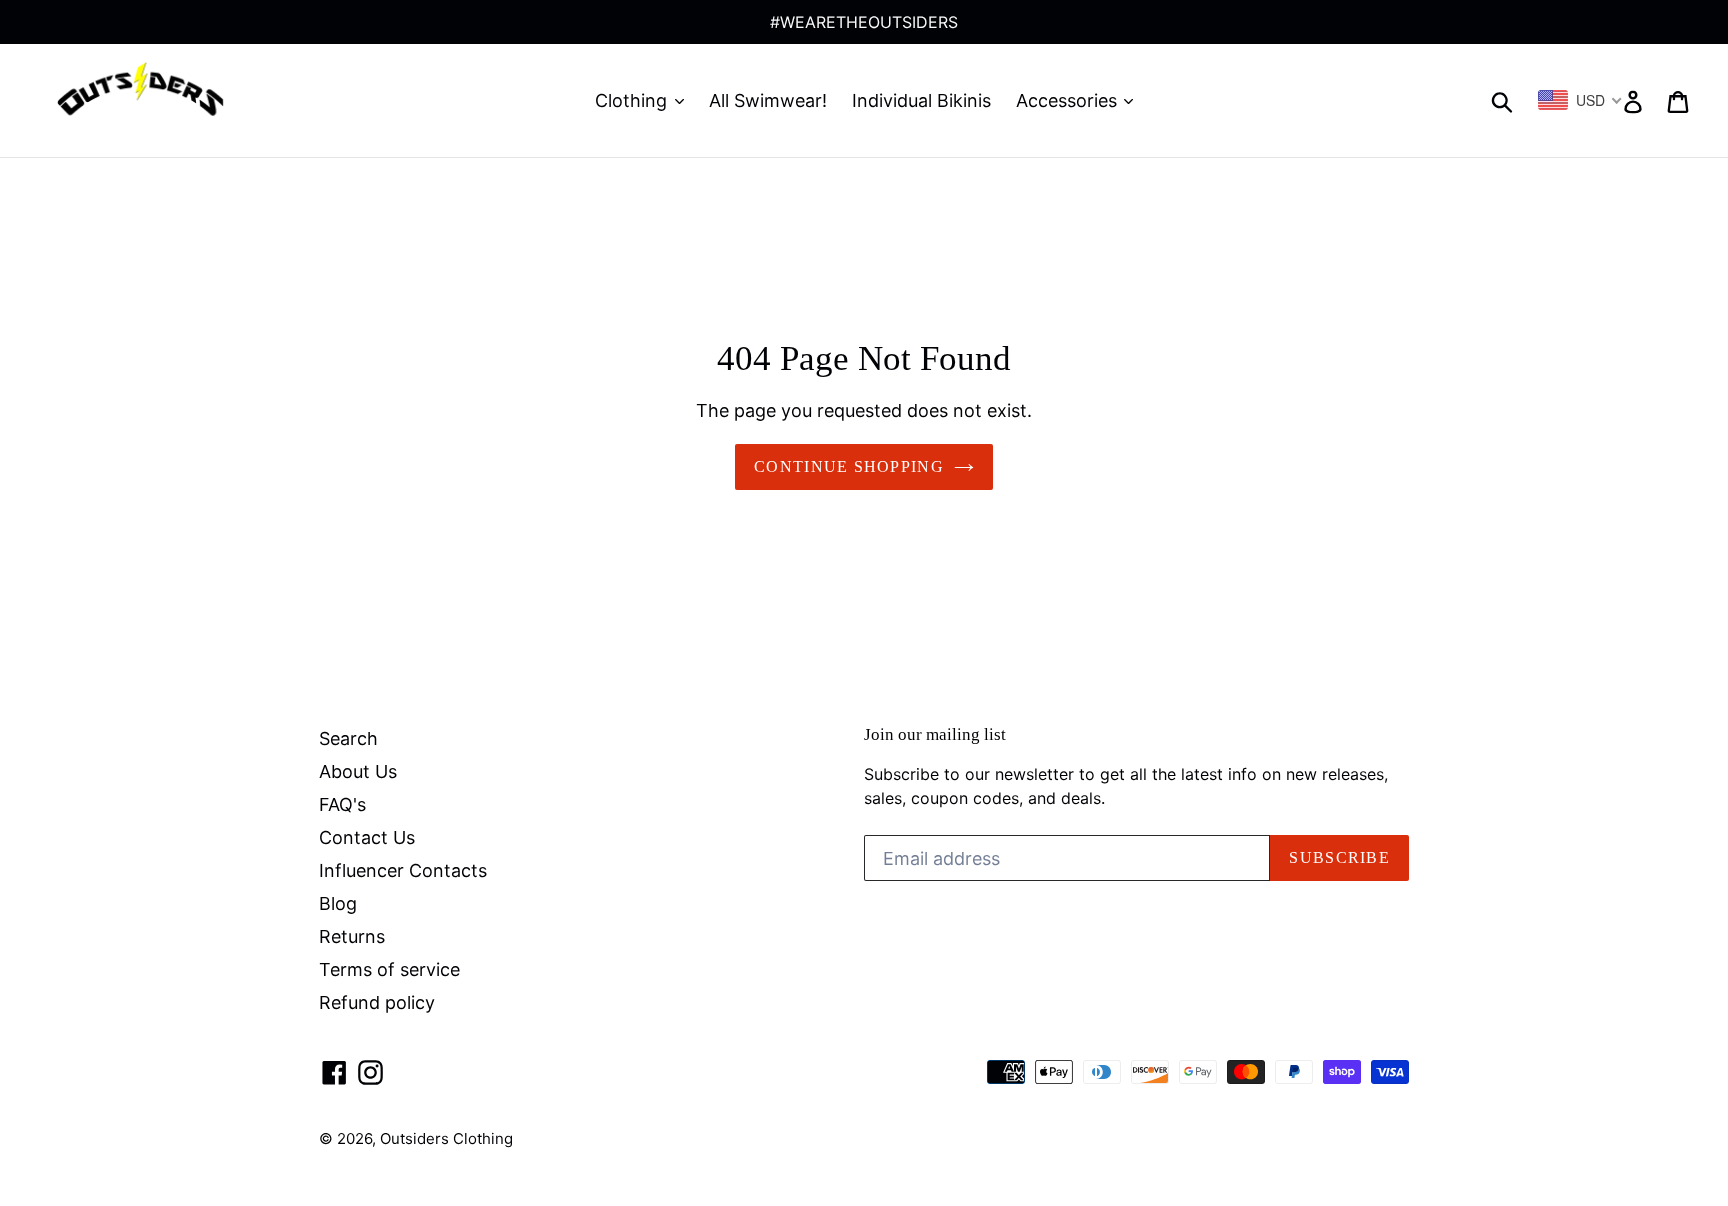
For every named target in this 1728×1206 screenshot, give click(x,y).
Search (348, 738)
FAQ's (342, 804)
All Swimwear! (768, 100)
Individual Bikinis (921, 100)
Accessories (1069, 100)
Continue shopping (849, 466)
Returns (352, 936)
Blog (338, 903)
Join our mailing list (935, 734)
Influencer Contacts (403, 870)
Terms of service (389, 969)
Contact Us (367, 837)
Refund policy (377, 1002)
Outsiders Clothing (446, 1138)
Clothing (633, 100)
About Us (358, 771)
